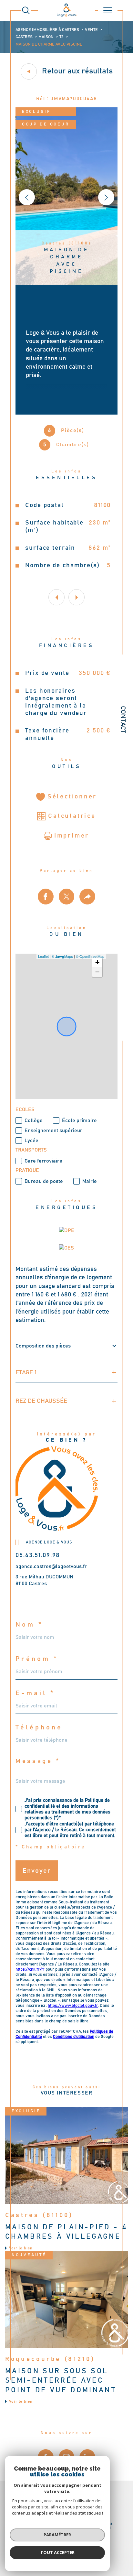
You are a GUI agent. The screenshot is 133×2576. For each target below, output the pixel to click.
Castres (24, 37)
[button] (106, 197)
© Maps (62, 956)
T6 (61, 37)
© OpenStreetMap (90, 956)
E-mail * (35, 1693)
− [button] (97, 972)
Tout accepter (57, 2552)
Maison (46, 37)
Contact (123, 720)
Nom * (29, 1625)
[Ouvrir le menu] (108, 10)
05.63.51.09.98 (38, 1555)
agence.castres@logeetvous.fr (51, 1566)
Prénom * (37, 1659)
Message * (38, 1761)
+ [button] (97, 962)
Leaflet (43, 956)
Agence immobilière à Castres (47, 30)
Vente (91, 30)
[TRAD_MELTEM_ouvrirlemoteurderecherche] (26, 10)
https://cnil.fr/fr (30, 1970)
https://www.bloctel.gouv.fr (73, 2006)
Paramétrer (57, 2535)
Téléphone (39, 1727)
